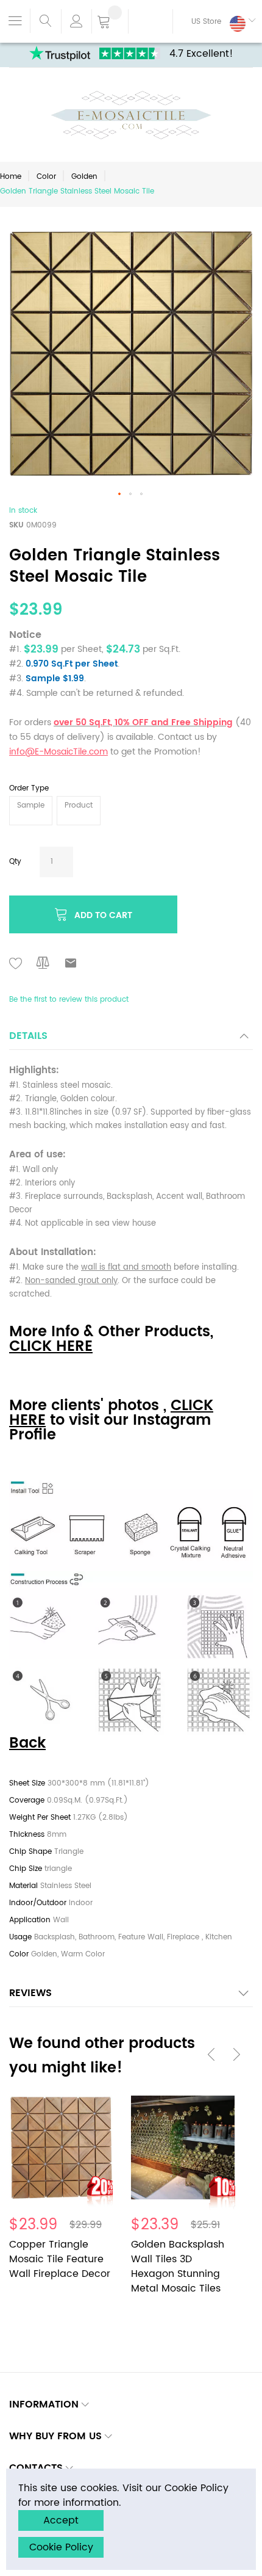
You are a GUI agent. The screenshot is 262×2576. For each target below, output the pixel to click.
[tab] (131, 1039)
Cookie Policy (61, 2547)
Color (46, 177)
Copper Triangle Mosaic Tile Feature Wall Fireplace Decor (60, 2259)
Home (11, 177)
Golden (84, 177)
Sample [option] (31, 805)
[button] (214, 21)
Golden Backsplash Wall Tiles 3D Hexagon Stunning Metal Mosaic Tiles (178, 2267)
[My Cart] (110, 23)
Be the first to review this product (69, 1000)
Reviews (30, 1993)
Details (28, 1036)
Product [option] (79, 805)
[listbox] (131, 812)
